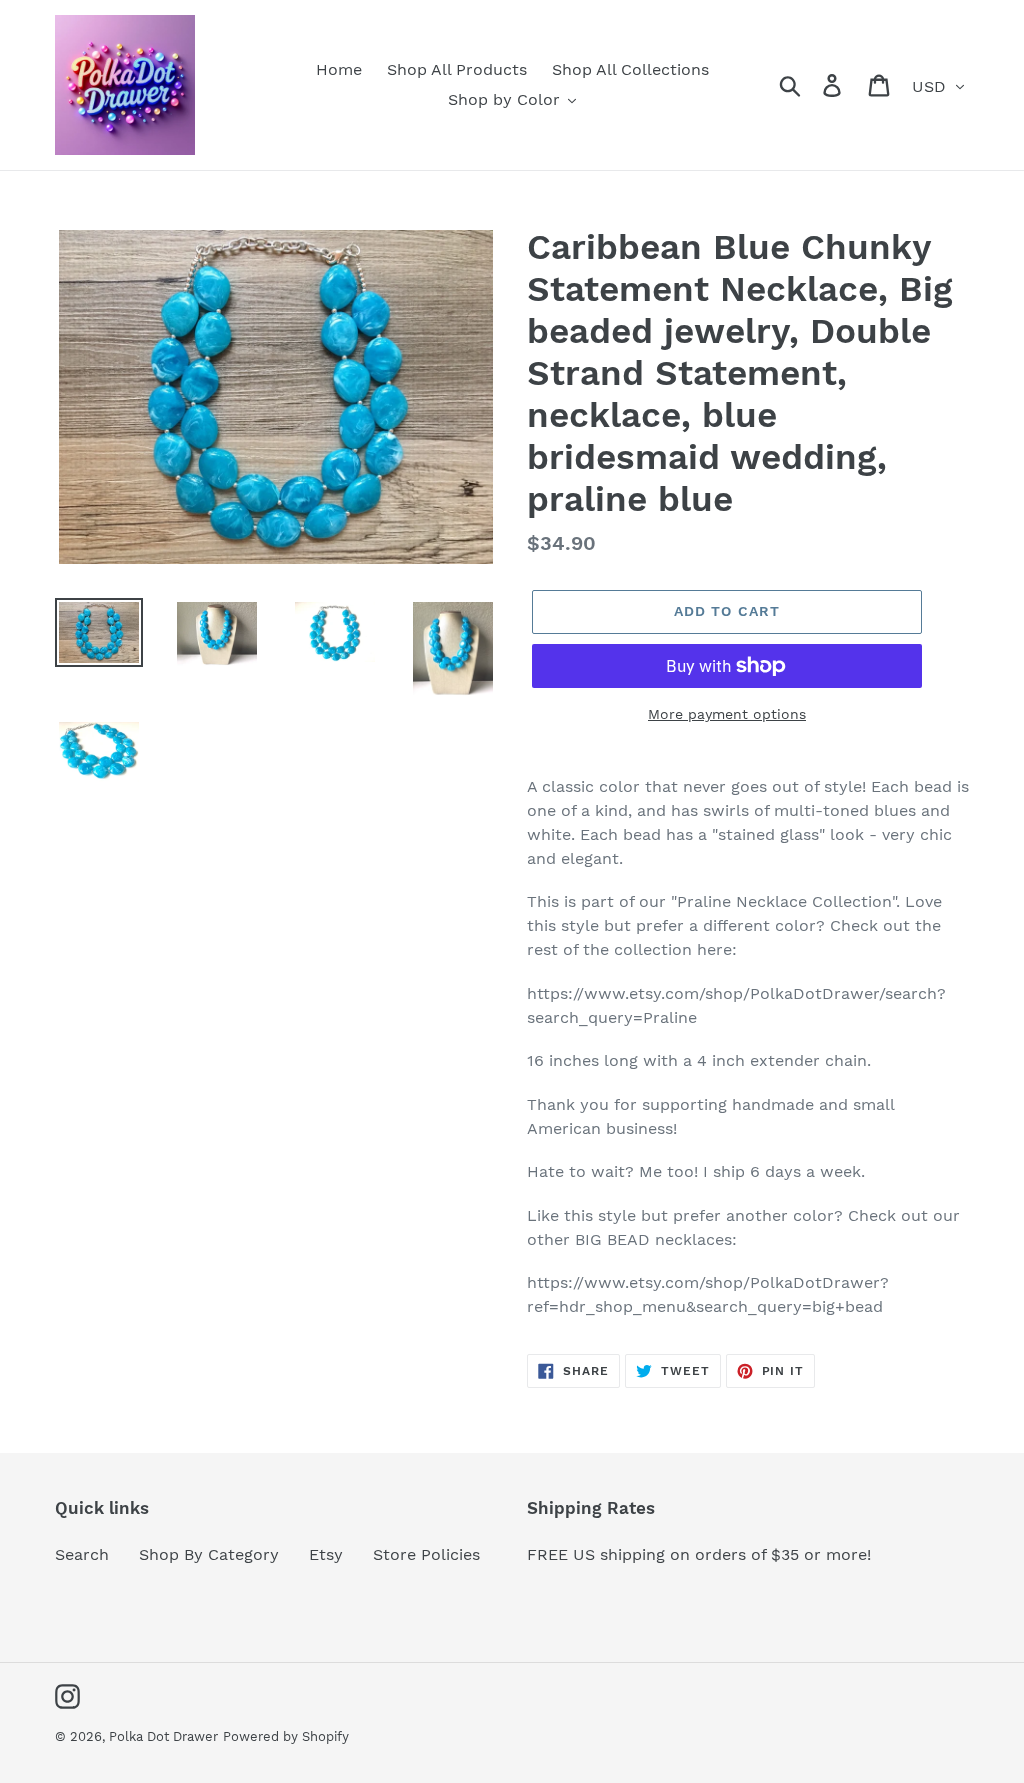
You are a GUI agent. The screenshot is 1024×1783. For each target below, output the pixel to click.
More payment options (727, 714)
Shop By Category (209, 1554)
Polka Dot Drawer (163, 1736)
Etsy (326, 1554)
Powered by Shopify (286, 1736)
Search (82, 1554)
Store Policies (426, 1554)
